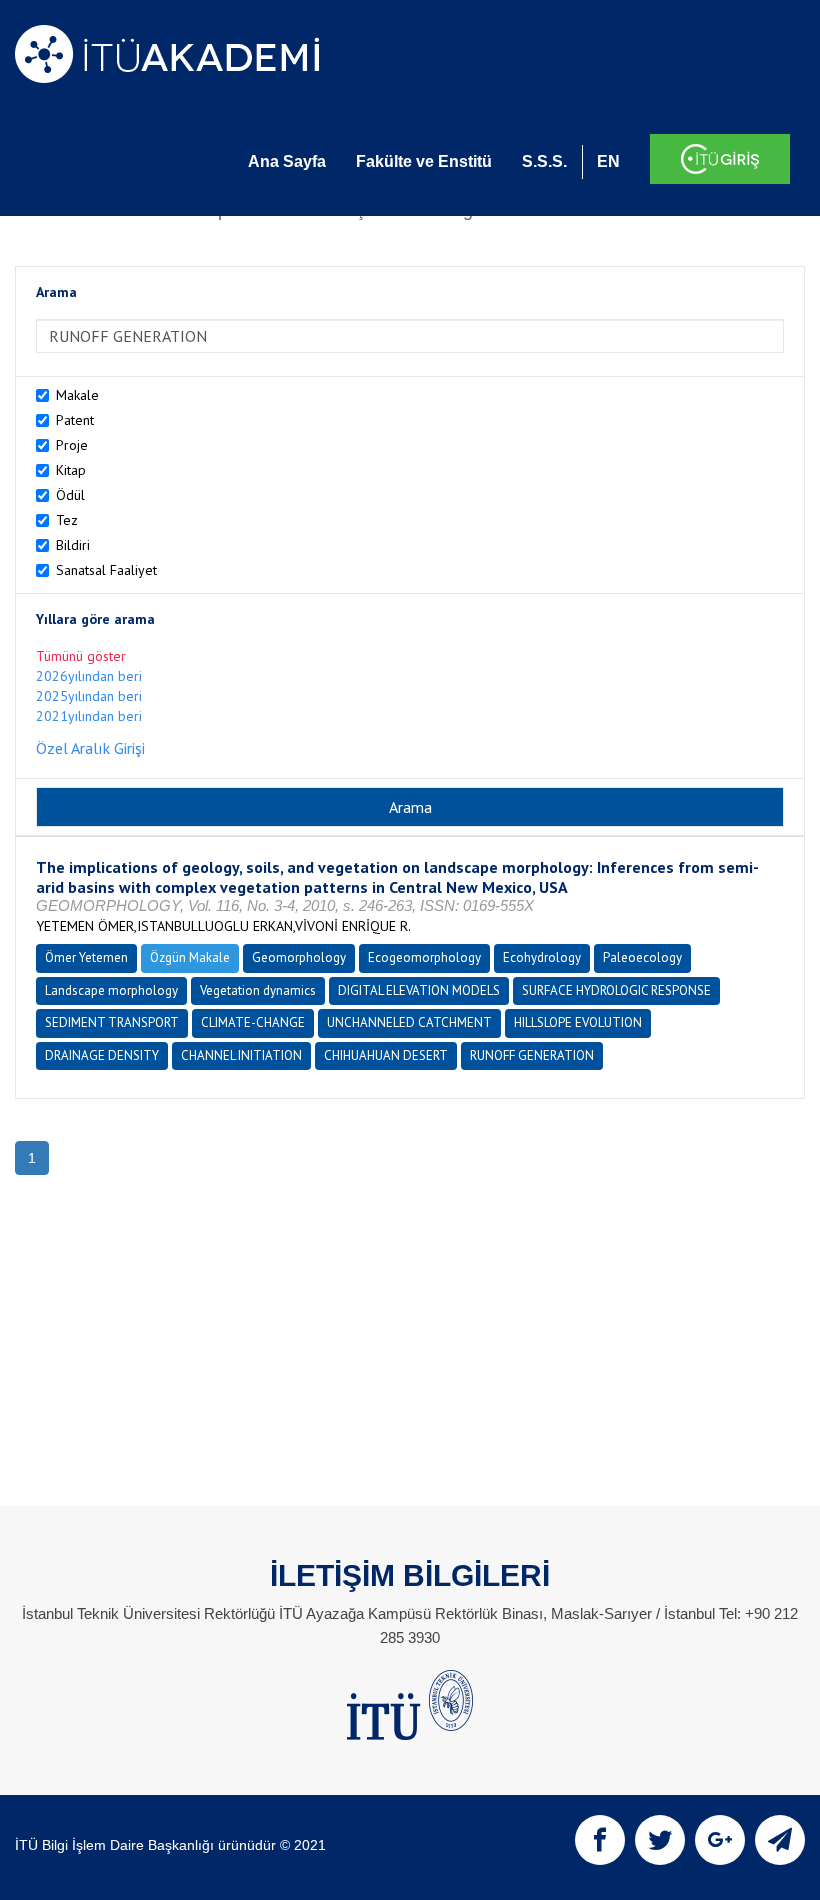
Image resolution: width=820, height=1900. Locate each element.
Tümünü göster (81, 656)
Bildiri (73, 545)
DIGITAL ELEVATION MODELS (419, 990)
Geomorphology (299, 957)
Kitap (71, 470)
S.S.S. (544, 161)
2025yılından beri (89, 696)
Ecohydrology (542, 957)
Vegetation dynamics (258, 990)
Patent (75, 420)
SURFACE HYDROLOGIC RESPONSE (616, 990)
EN (608, 161)
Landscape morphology (111, 990)
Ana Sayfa (287, 161)
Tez (67, 520)
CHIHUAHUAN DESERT (386, 1055)
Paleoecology (642, 957)
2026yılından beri (89, 676)
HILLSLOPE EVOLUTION (578, 1022)
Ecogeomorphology (424, 957)
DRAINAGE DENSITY (102, 1055)
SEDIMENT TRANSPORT (112, 1022)
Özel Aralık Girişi (90, 748)
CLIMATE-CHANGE (253, 1022)
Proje (72, 445)
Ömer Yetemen (86, 957)
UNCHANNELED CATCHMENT (409, 1022)
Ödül (70, 495)
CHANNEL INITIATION (241, 1055)
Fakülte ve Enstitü (424, 161)
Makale (77, 395)
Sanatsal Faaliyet (106, 570)
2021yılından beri (89, 716)
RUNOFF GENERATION (532, 1055)
